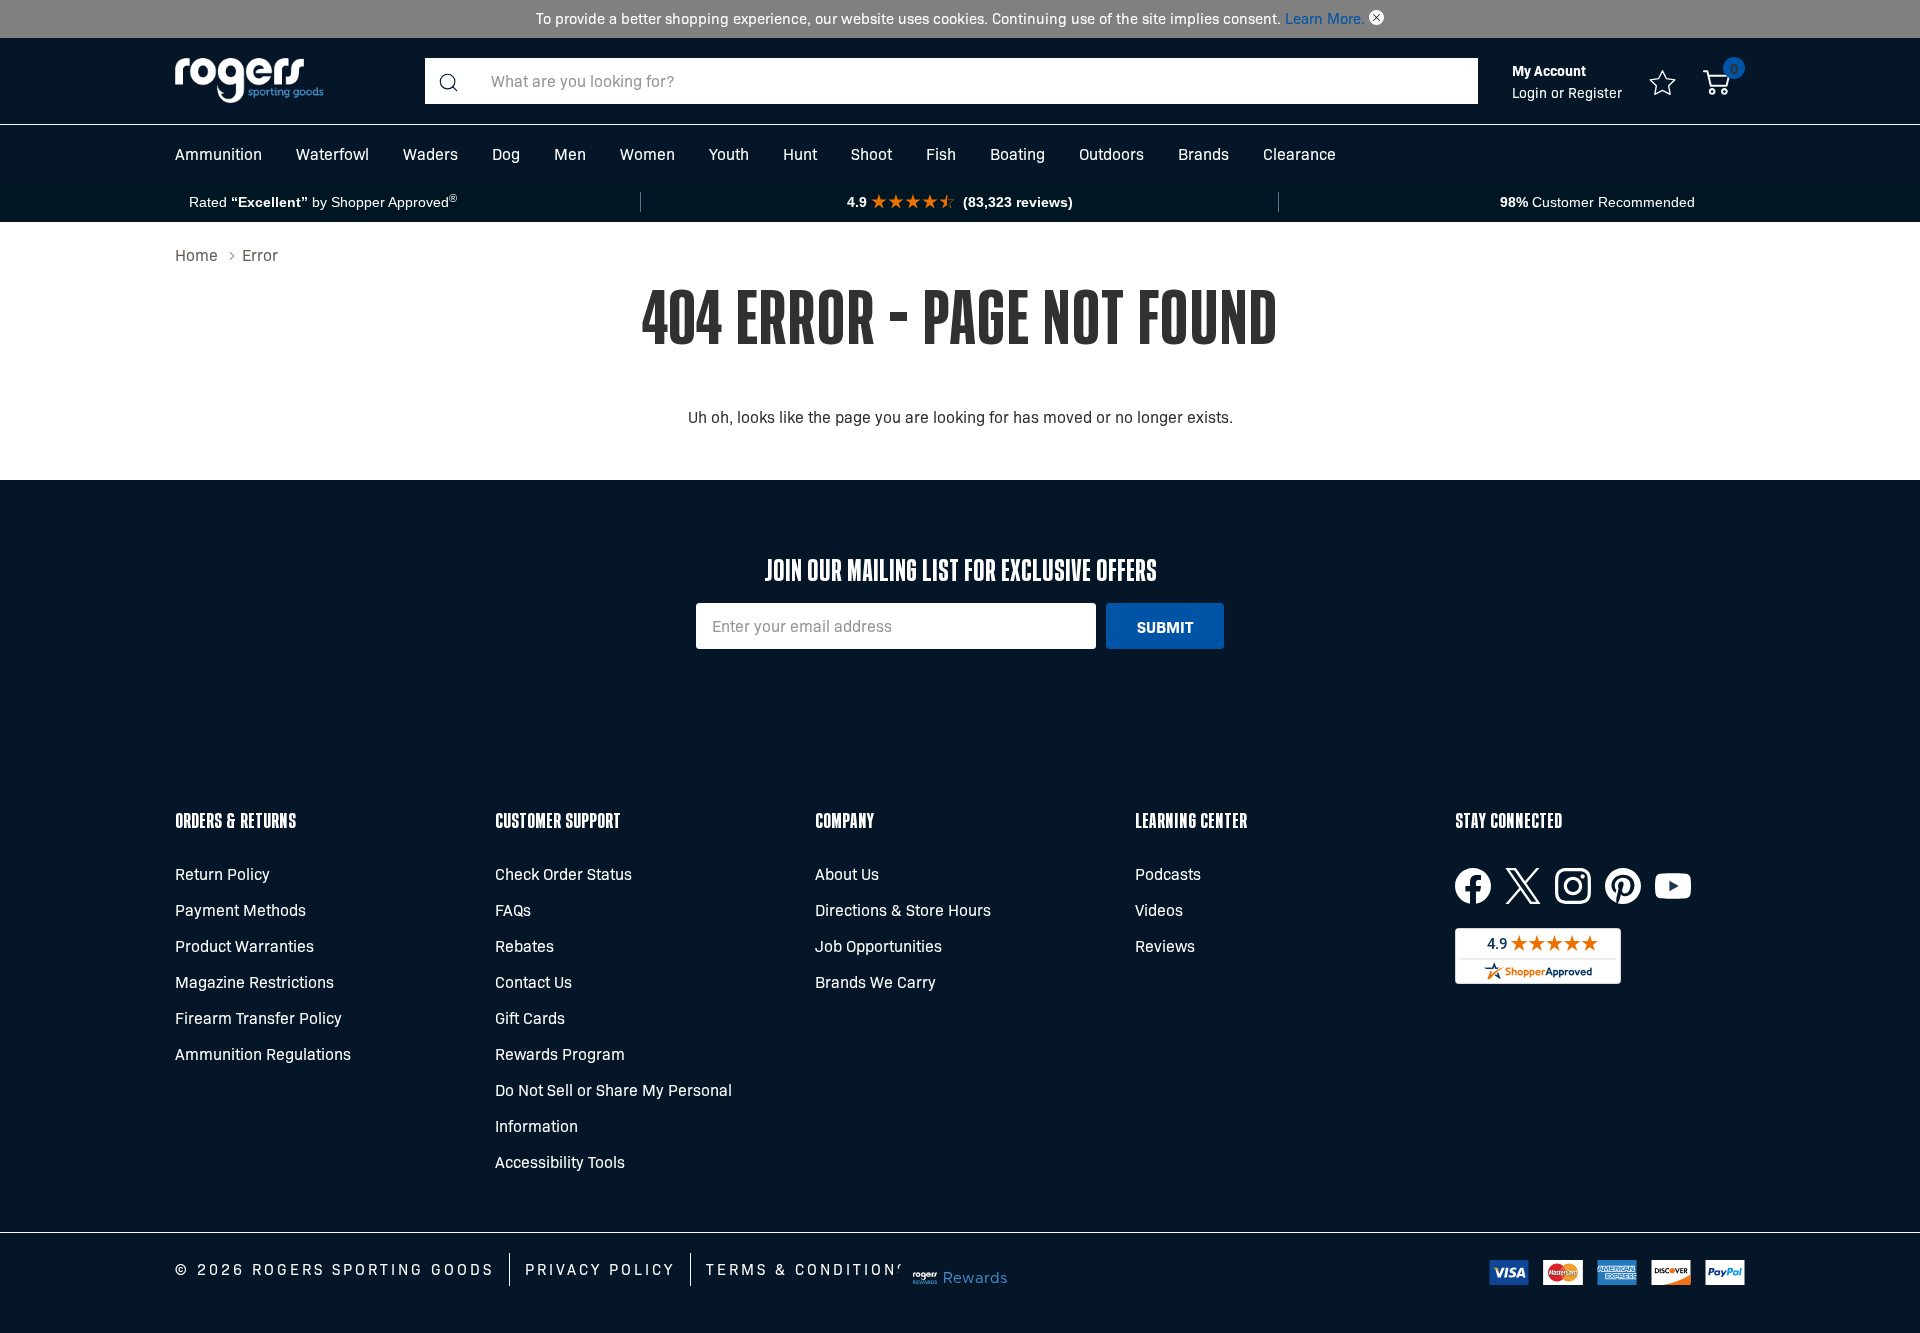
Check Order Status (563, 873)
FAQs (513, 909)
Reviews (1165, 945)
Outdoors (1111, 153)
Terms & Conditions (807, 1269)
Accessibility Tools (560, 1161)
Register (1595, 92)
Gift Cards (530, 1017)
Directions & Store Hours (903, 909)
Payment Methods (240, 909)
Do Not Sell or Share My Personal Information (613, 1107)
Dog (506, 153)
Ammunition (218, 153)
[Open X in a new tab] (1523, 886)
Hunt (800, 153)
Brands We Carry (875, 981)
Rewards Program (560, 1053)
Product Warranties (244, 945)
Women (647, 153)
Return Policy (222, 873)
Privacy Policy (600, 1269)
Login (1531, 92)
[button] (1376, 18)
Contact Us (533, 981)
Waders (430, 153)
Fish (941, 153)
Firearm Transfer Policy (258, 1017)
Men (570, 153)
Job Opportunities (878, 945)
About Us (847, 873)
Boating (1017, 153)
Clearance (1299, 153)
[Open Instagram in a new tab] (1573, 886)
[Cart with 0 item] (1716, 81)
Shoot (871, 153)
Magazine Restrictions (254, 981)
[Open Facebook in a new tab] (1473, 886)
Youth (729, 153)
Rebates (524, 945)
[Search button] (448, 81)
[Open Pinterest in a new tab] (1623, 886)
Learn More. (1325, 18)
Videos (1159, 909)
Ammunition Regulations (263, 1053)
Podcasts (1168, 873)
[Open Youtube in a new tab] (1673, 886)
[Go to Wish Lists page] (1662, 81)
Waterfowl (332, 153)
